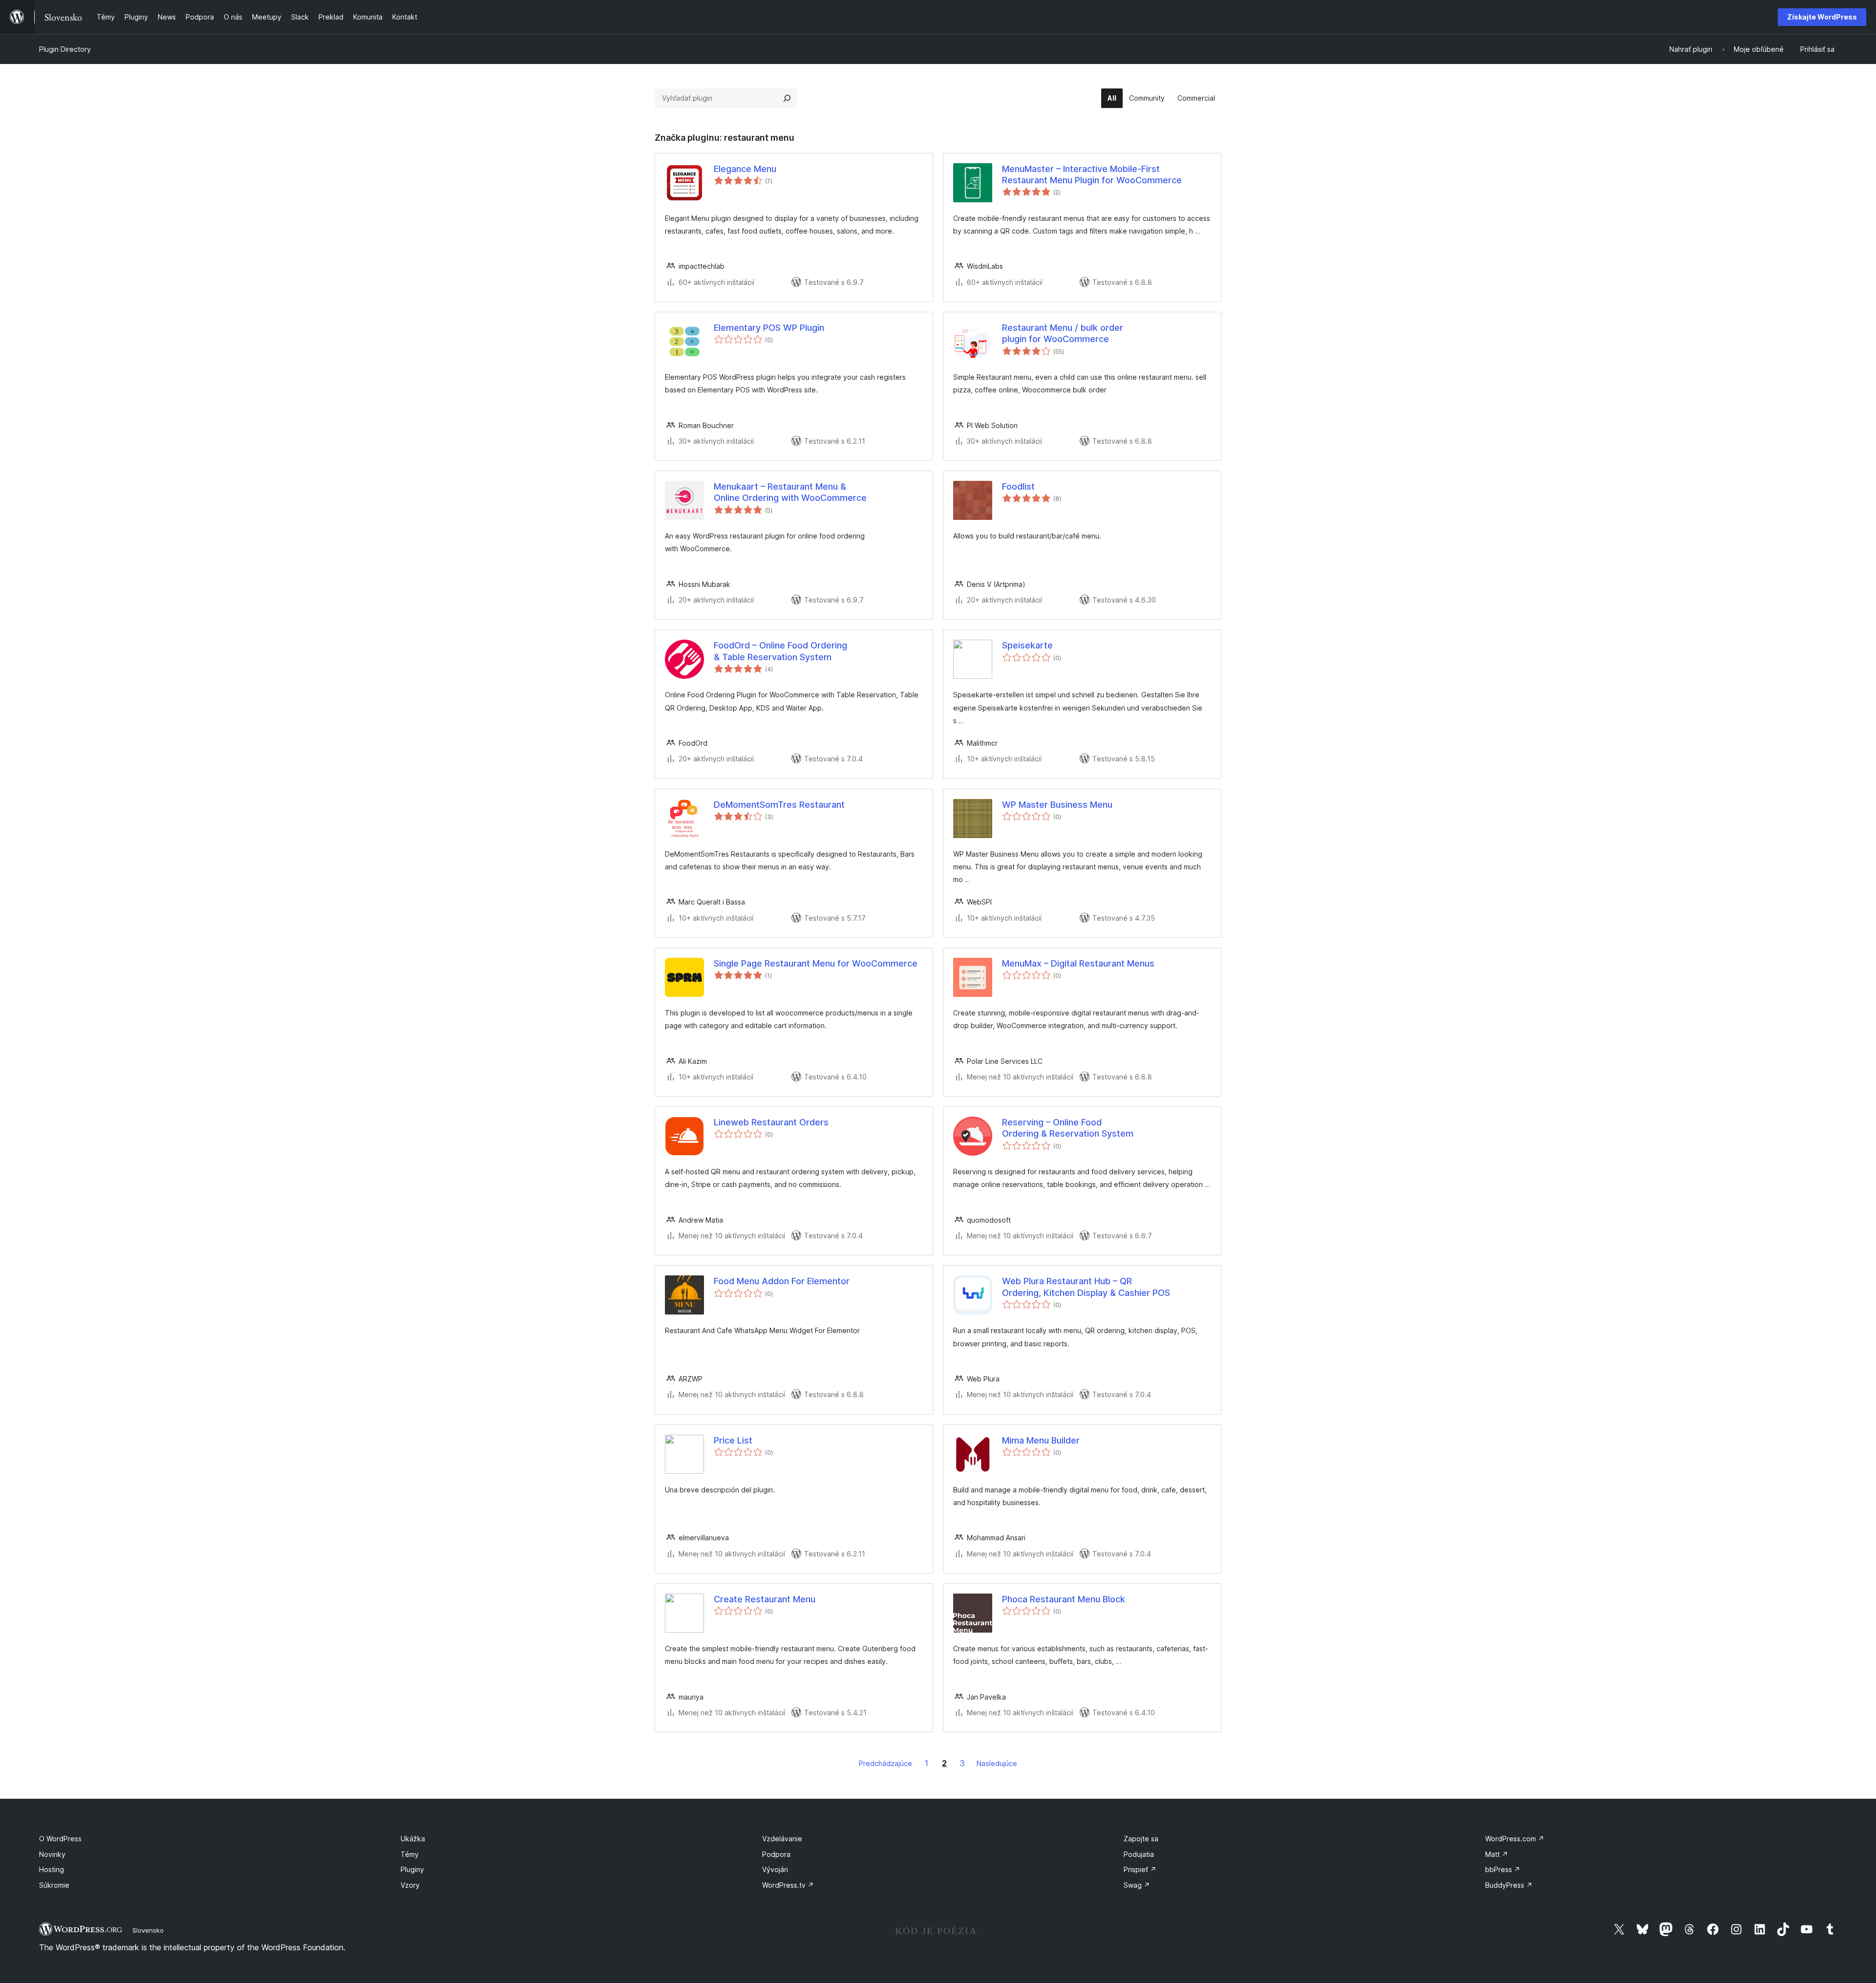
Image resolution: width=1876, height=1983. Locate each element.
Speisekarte (1027, 645)
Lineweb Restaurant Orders (771, 1122)
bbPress (1503, 1869)
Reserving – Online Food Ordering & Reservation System (1068, 1128)
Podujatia (1139, 1854)
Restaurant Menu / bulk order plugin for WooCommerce (1063, 333)
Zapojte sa (1141, 1839)
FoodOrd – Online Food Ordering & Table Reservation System (780, 651)
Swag (1137, 1885)
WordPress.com (1515, 1839)
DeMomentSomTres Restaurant (779, 805)
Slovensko (148, 1930)
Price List (733, 1440)
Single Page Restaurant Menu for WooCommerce (816, 963)
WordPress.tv (788, 1885)
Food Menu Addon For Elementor (782, 1281)
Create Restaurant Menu (765, 1599)
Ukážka (413, 1839)
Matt (1497, 1854)
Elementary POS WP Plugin (769, 328)
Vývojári (775, 1869)
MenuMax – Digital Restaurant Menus (1078, 963)
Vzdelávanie (782, 1839)
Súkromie (54, 1885)
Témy (410, 1854)
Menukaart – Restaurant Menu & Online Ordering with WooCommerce (790, 492)
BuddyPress (1509, 1885)
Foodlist (1018, 486)
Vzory (410, 1885)
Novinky (52, 1854)
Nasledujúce (997, 1763)
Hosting (52, 1869)
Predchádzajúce (885, 1763)
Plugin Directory (65, 49)
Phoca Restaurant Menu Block (1064, 1599)
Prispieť (1140, 1869)
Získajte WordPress (1822, 17)
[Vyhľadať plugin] (787, 98)
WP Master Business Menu (1057, 805)
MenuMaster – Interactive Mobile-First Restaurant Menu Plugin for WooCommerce (1092, 174)
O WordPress (60, 1839)
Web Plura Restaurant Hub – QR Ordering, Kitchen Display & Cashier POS (1086, 1287)
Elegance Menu (745, 169)
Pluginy (412, 1869)
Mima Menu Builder (1041, 1440)
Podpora (776, 1854)
